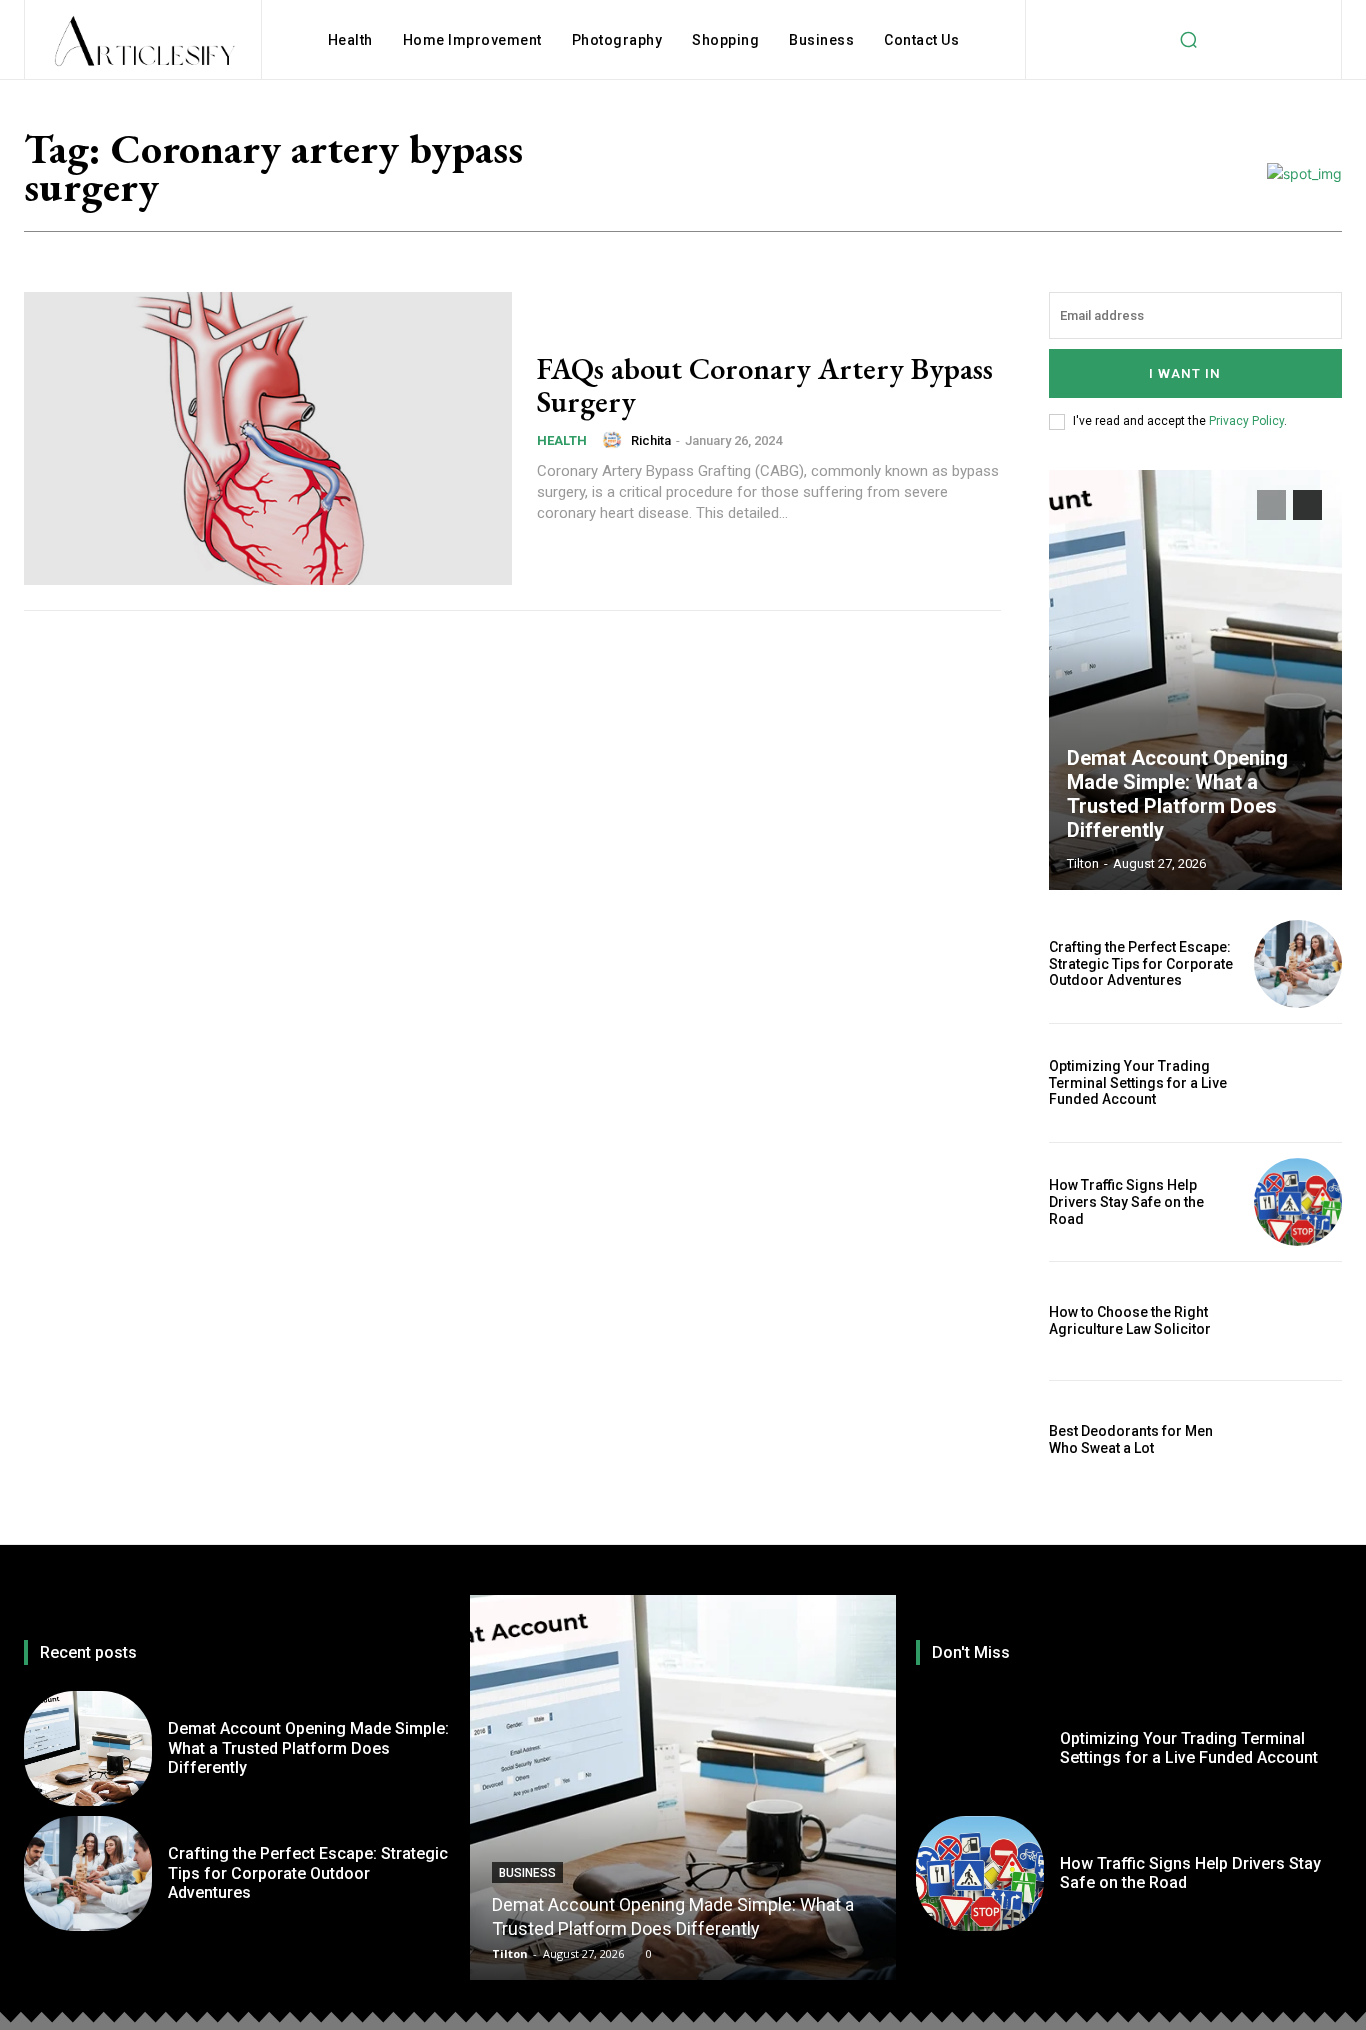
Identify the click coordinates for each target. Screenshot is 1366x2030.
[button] (1188, 40)
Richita (651, 440)
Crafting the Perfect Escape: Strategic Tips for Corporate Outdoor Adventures (1141, 964)
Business (527, 1873)
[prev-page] (1271, 505)
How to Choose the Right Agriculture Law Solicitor (1130, 1320)
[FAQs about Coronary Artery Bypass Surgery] (268, 438)
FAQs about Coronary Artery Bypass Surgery (765, 385)
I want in (1185, 373)
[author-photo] (615, 440)
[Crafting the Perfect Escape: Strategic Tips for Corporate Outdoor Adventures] (1298, 964)
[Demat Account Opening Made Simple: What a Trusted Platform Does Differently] (1196, 680)
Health (562, 440)
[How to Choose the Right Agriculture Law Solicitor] (1298, 1321)
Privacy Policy (1246, 421)
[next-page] (1307, 505)
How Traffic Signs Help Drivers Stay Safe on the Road (1126, 1202)
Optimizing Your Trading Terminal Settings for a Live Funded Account (1138, 1083)
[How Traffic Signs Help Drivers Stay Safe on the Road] (1298, 1202)
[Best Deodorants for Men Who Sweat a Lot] (1298, 1440)
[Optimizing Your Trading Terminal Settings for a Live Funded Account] (1298, 1083)
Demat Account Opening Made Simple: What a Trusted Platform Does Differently (1177, 794)
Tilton (1083, 863)
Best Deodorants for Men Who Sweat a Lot (1131, 1439)
